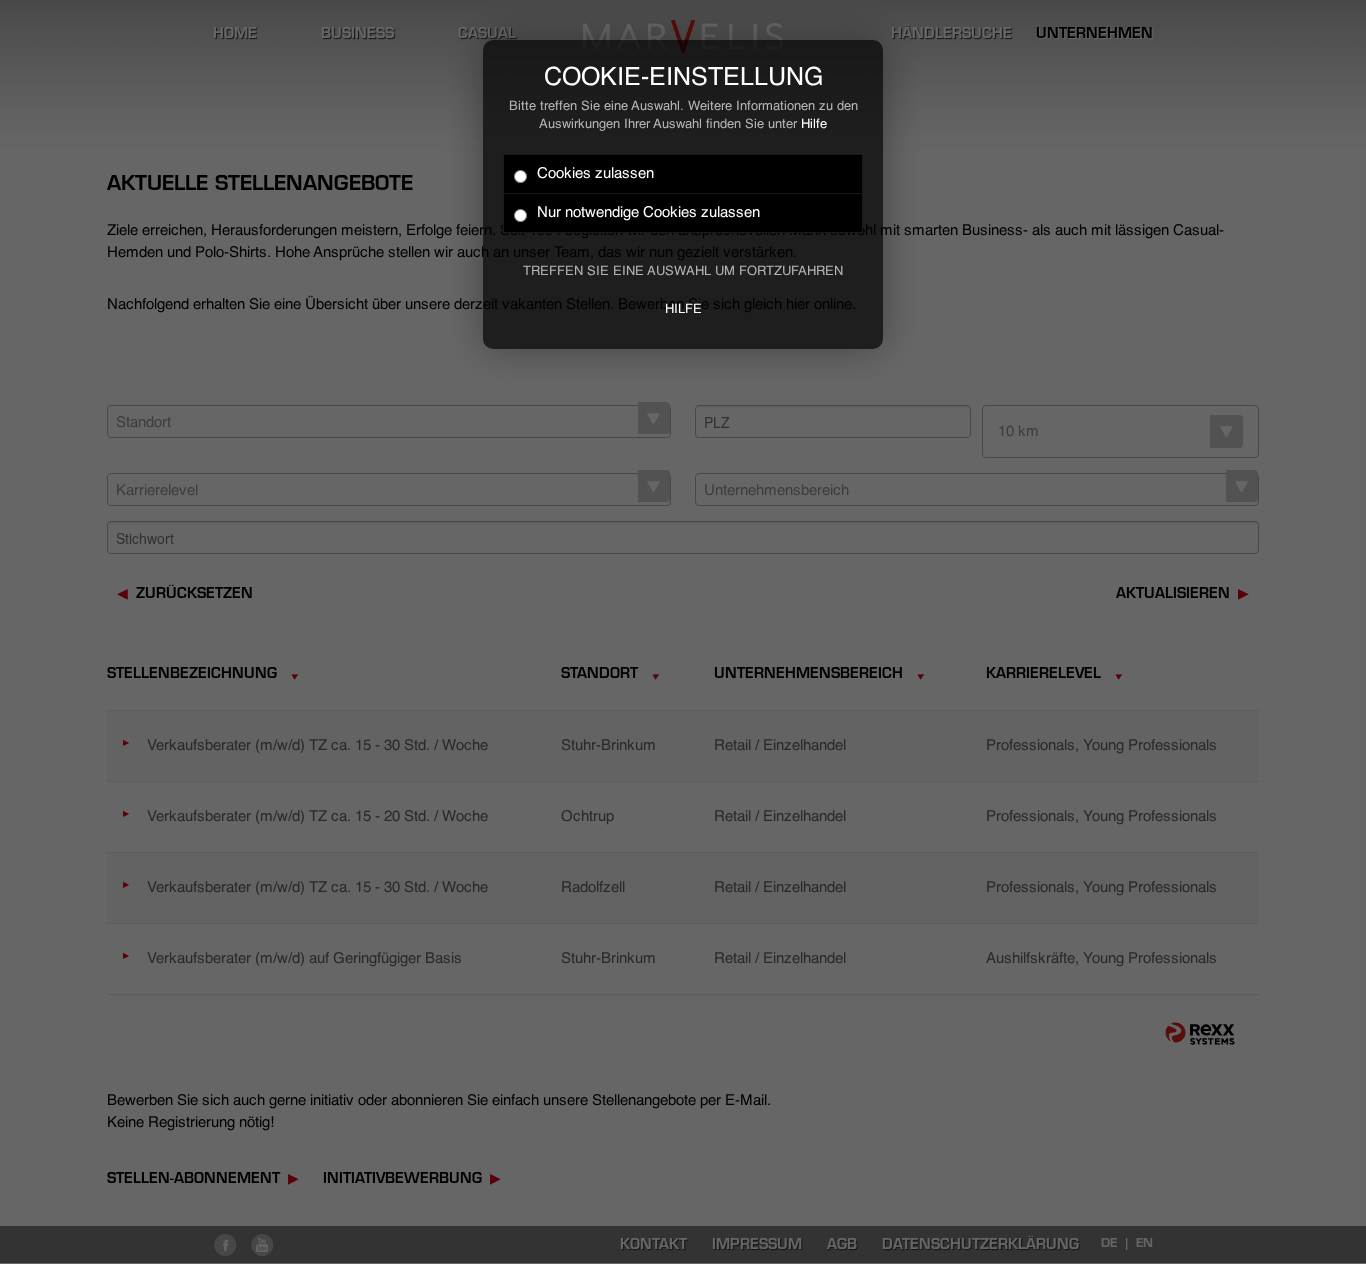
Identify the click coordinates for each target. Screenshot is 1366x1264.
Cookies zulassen (595, 173)
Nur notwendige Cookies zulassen (648, 212)
